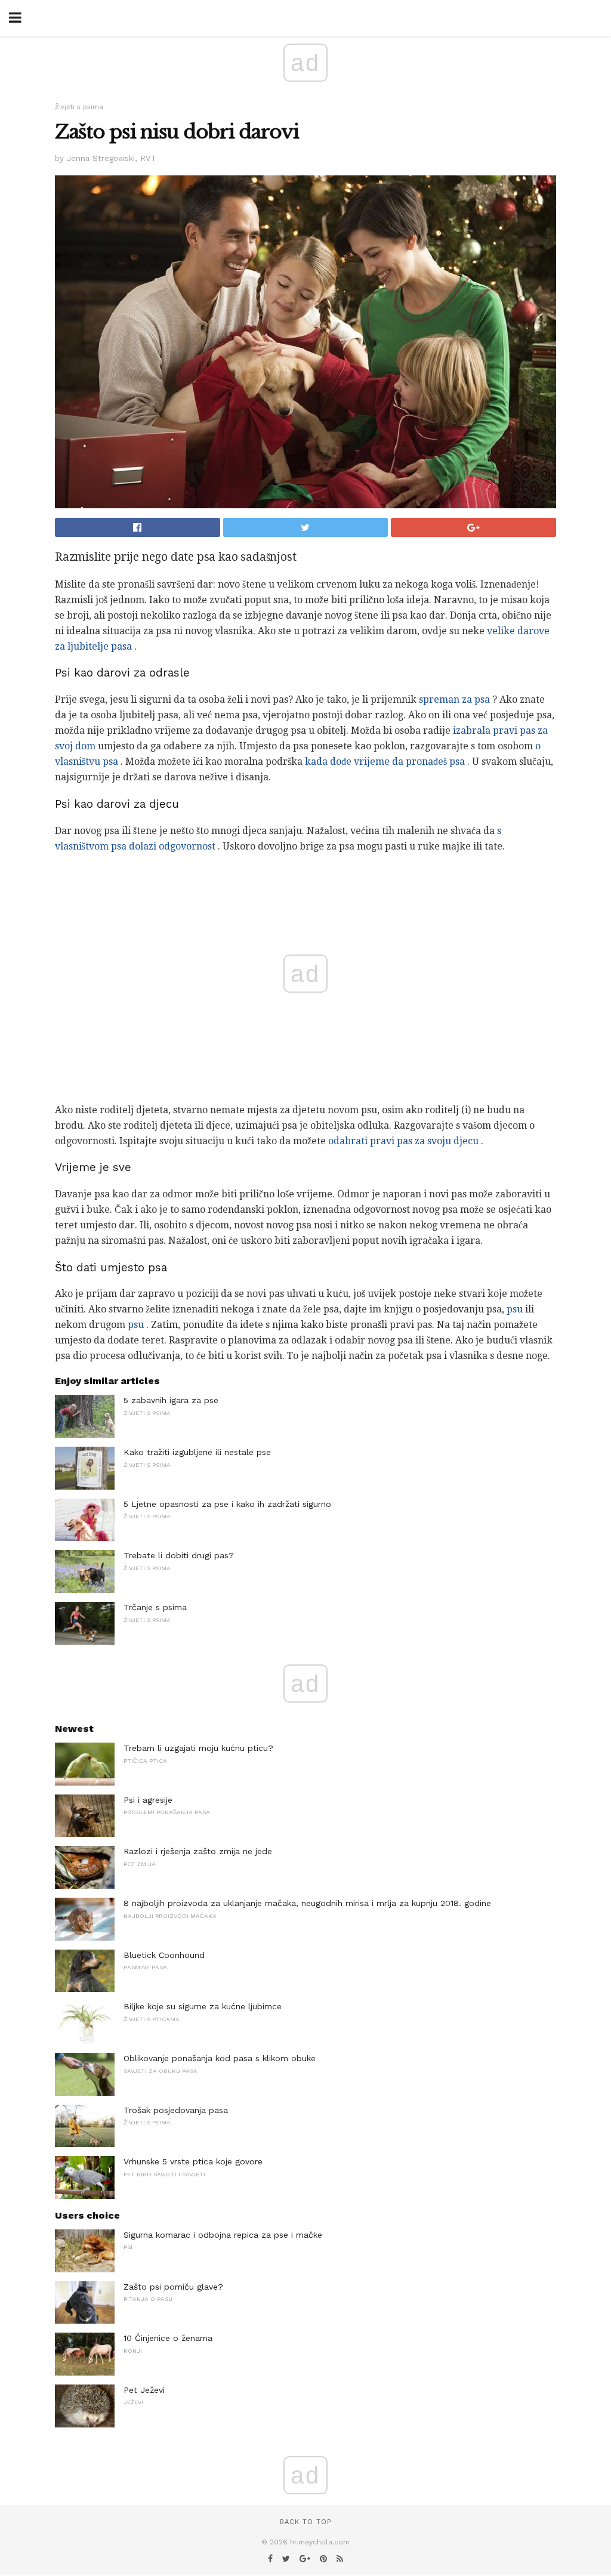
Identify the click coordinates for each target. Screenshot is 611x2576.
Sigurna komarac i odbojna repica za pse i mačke (223, 2235)
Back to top (305, 2522)
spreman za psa (454, 699)
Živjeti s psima (79, 107)
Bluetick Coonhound (164, 1955)
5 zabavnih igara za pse (171, 1400)
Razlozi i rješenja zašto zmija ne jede (198, 1851)
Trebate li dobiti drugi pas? (179, 1555)
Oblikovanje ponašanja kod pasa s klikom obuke (220, 2058)
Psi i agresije (148, 1800)
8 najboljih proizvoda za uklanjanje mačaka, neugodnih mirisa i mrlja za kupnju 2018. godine (307, 1903)
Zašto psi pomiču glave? (173, 2287)
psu (515, 1309)
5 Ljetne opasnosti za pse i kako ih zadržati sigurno (227, 1504)
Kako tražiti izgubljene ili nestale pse (197, 1452)
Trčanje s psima (155, 1607)
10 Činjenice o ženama (168, 2338)
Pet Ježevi (144, 2390)
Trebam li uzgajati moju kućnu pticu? (198, 1748)
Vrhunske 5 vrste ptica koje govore (193, 2161)
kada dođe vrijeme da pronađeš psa (385, 762)
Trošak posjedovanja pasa (176, 2110)
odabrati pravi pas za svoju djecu (403, 1141)
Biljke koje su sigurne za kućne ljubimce (203, 2006)
